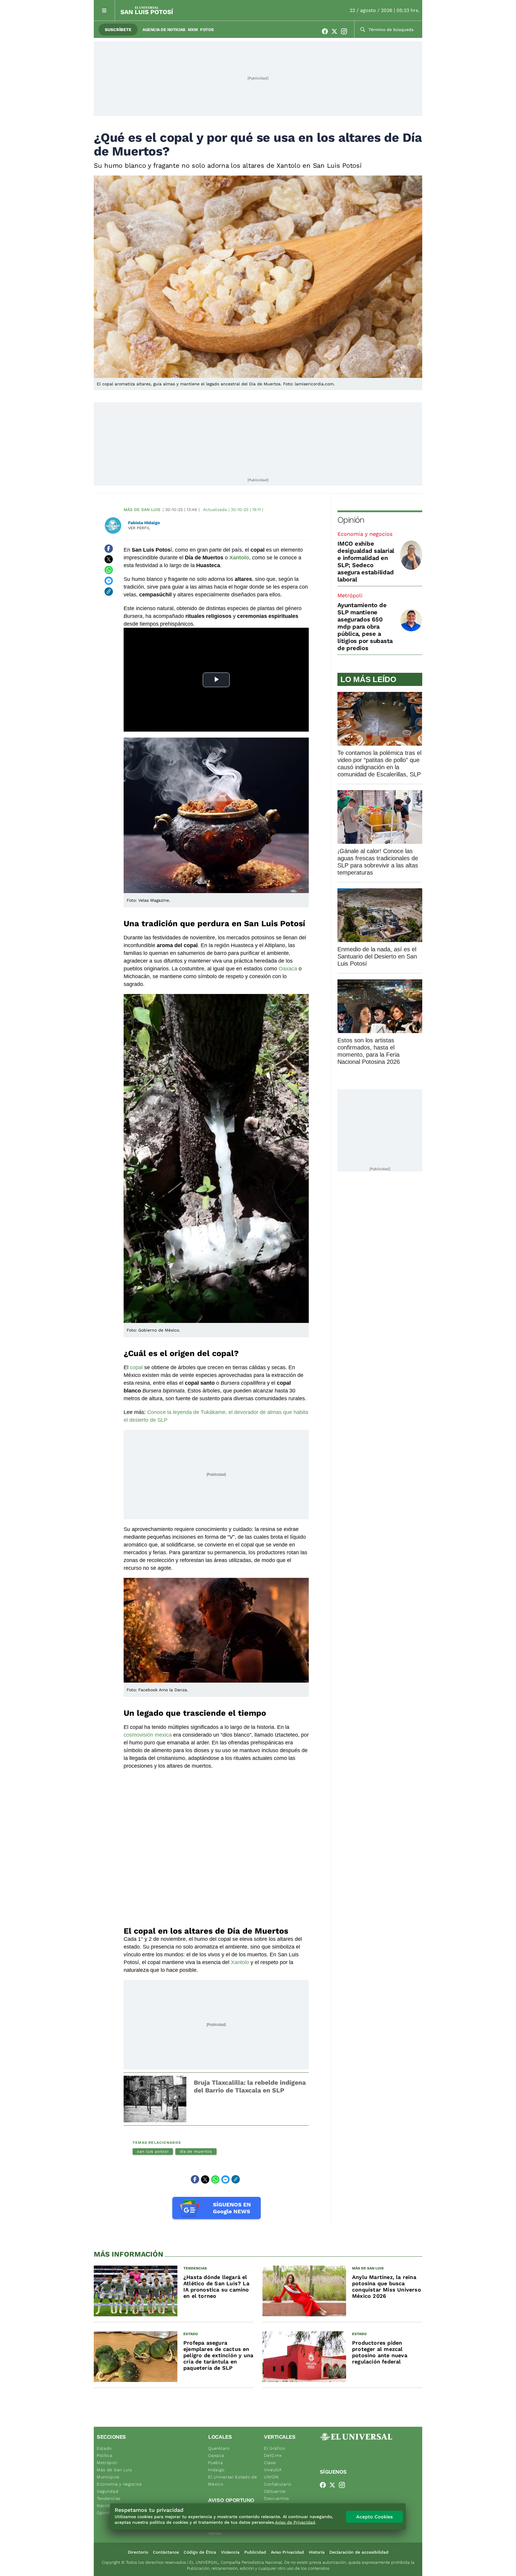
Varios (215, 2533)
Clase (270, 2463)
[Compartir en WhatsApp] (109, 570)
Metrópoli (350, 595)
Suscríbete (118, 30)
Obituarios (275, 2491)
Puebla (215, 2463)
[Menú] (104, 10)
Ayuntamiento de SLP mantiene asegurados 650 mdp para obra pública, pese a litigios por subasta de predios (365, 627)
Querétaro (219, 2448)
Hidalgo (216, 2470)
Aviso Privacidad (287, 2552)
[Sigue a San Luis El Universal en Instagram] (346, 31)
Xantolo (240, 1962)
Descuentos (277, 2498)
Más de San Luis (142, 510)
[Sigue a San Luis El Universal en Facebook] (327, 31)
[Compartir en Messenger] (109, 581)
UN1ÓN (271, 2477)
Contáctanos (166, 2552)
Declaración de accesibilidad (359, 2552)
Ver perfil (139, 528)
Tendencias (109, 2498)
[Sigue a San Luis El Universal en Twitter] (336, 31)
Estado (104, 2448)
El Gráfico (275, 2448)
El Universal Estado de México (232, 2480)
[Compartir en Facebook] (109, 549)
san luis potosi (153, 2151)
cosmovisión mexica (148, 1735)
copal (136, 1367)
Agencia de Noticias (164, 30)
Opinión (351, 520)
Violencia (230, 2552)
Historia (317, 2552)
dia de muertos (196, 2151)
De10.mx (273, 2455)
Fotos (207, 30)
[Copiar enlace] (109, 592)
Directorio (138, 2552)
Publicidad (255, 2552)
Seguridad (107, 2491)
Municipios (108, 2477)
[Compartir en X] (109, 559)
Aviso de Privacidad (295, 2522)
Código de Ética (200, 2552)
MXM (193, 30)
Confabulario (278, 2484)
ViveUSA (273, 2470)
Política (105, 2455)
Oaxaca (288, 969)
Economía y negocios (365, 534)
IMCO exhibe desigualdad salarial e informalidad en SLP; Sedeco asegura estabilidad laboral (366, 561)
